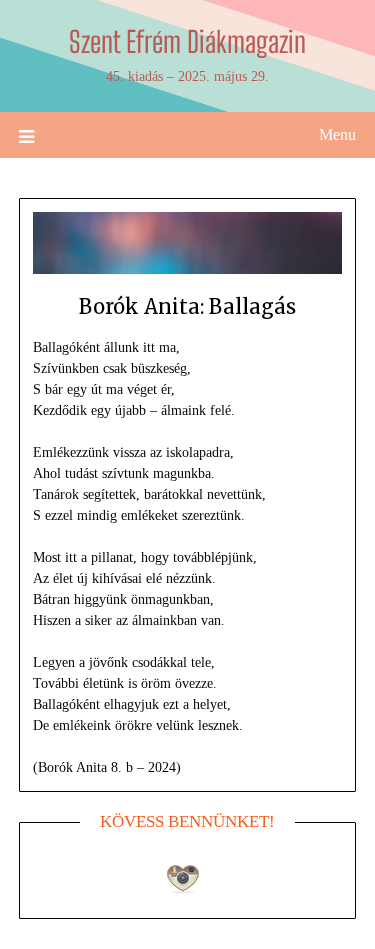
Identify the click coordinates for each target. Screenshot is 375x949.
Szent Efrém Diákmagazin (187, 41)
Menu (337, 134)
